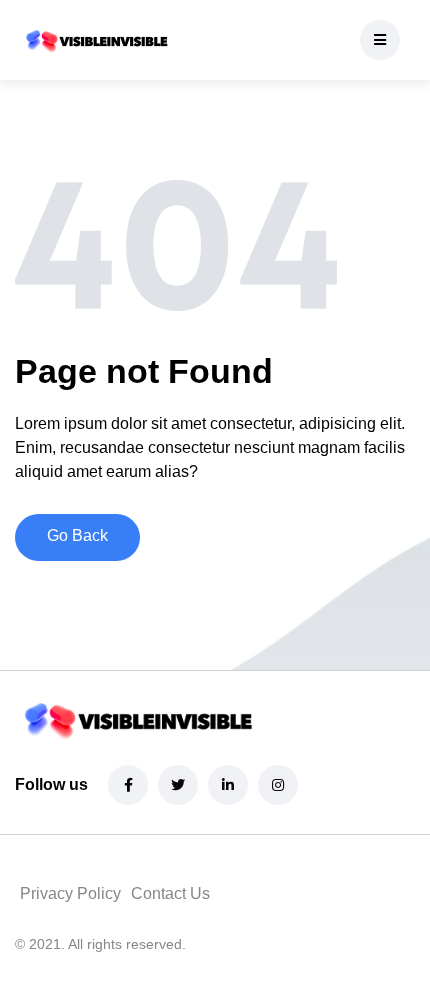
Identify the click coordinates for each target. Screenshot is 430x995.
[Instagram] (278, 785)
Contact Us (170, 893)
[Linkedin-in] (228, 785)
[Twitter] (178, 785)
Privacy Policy (70, 893)
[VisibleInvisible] (95, 40)
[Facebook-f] (128, 785)
